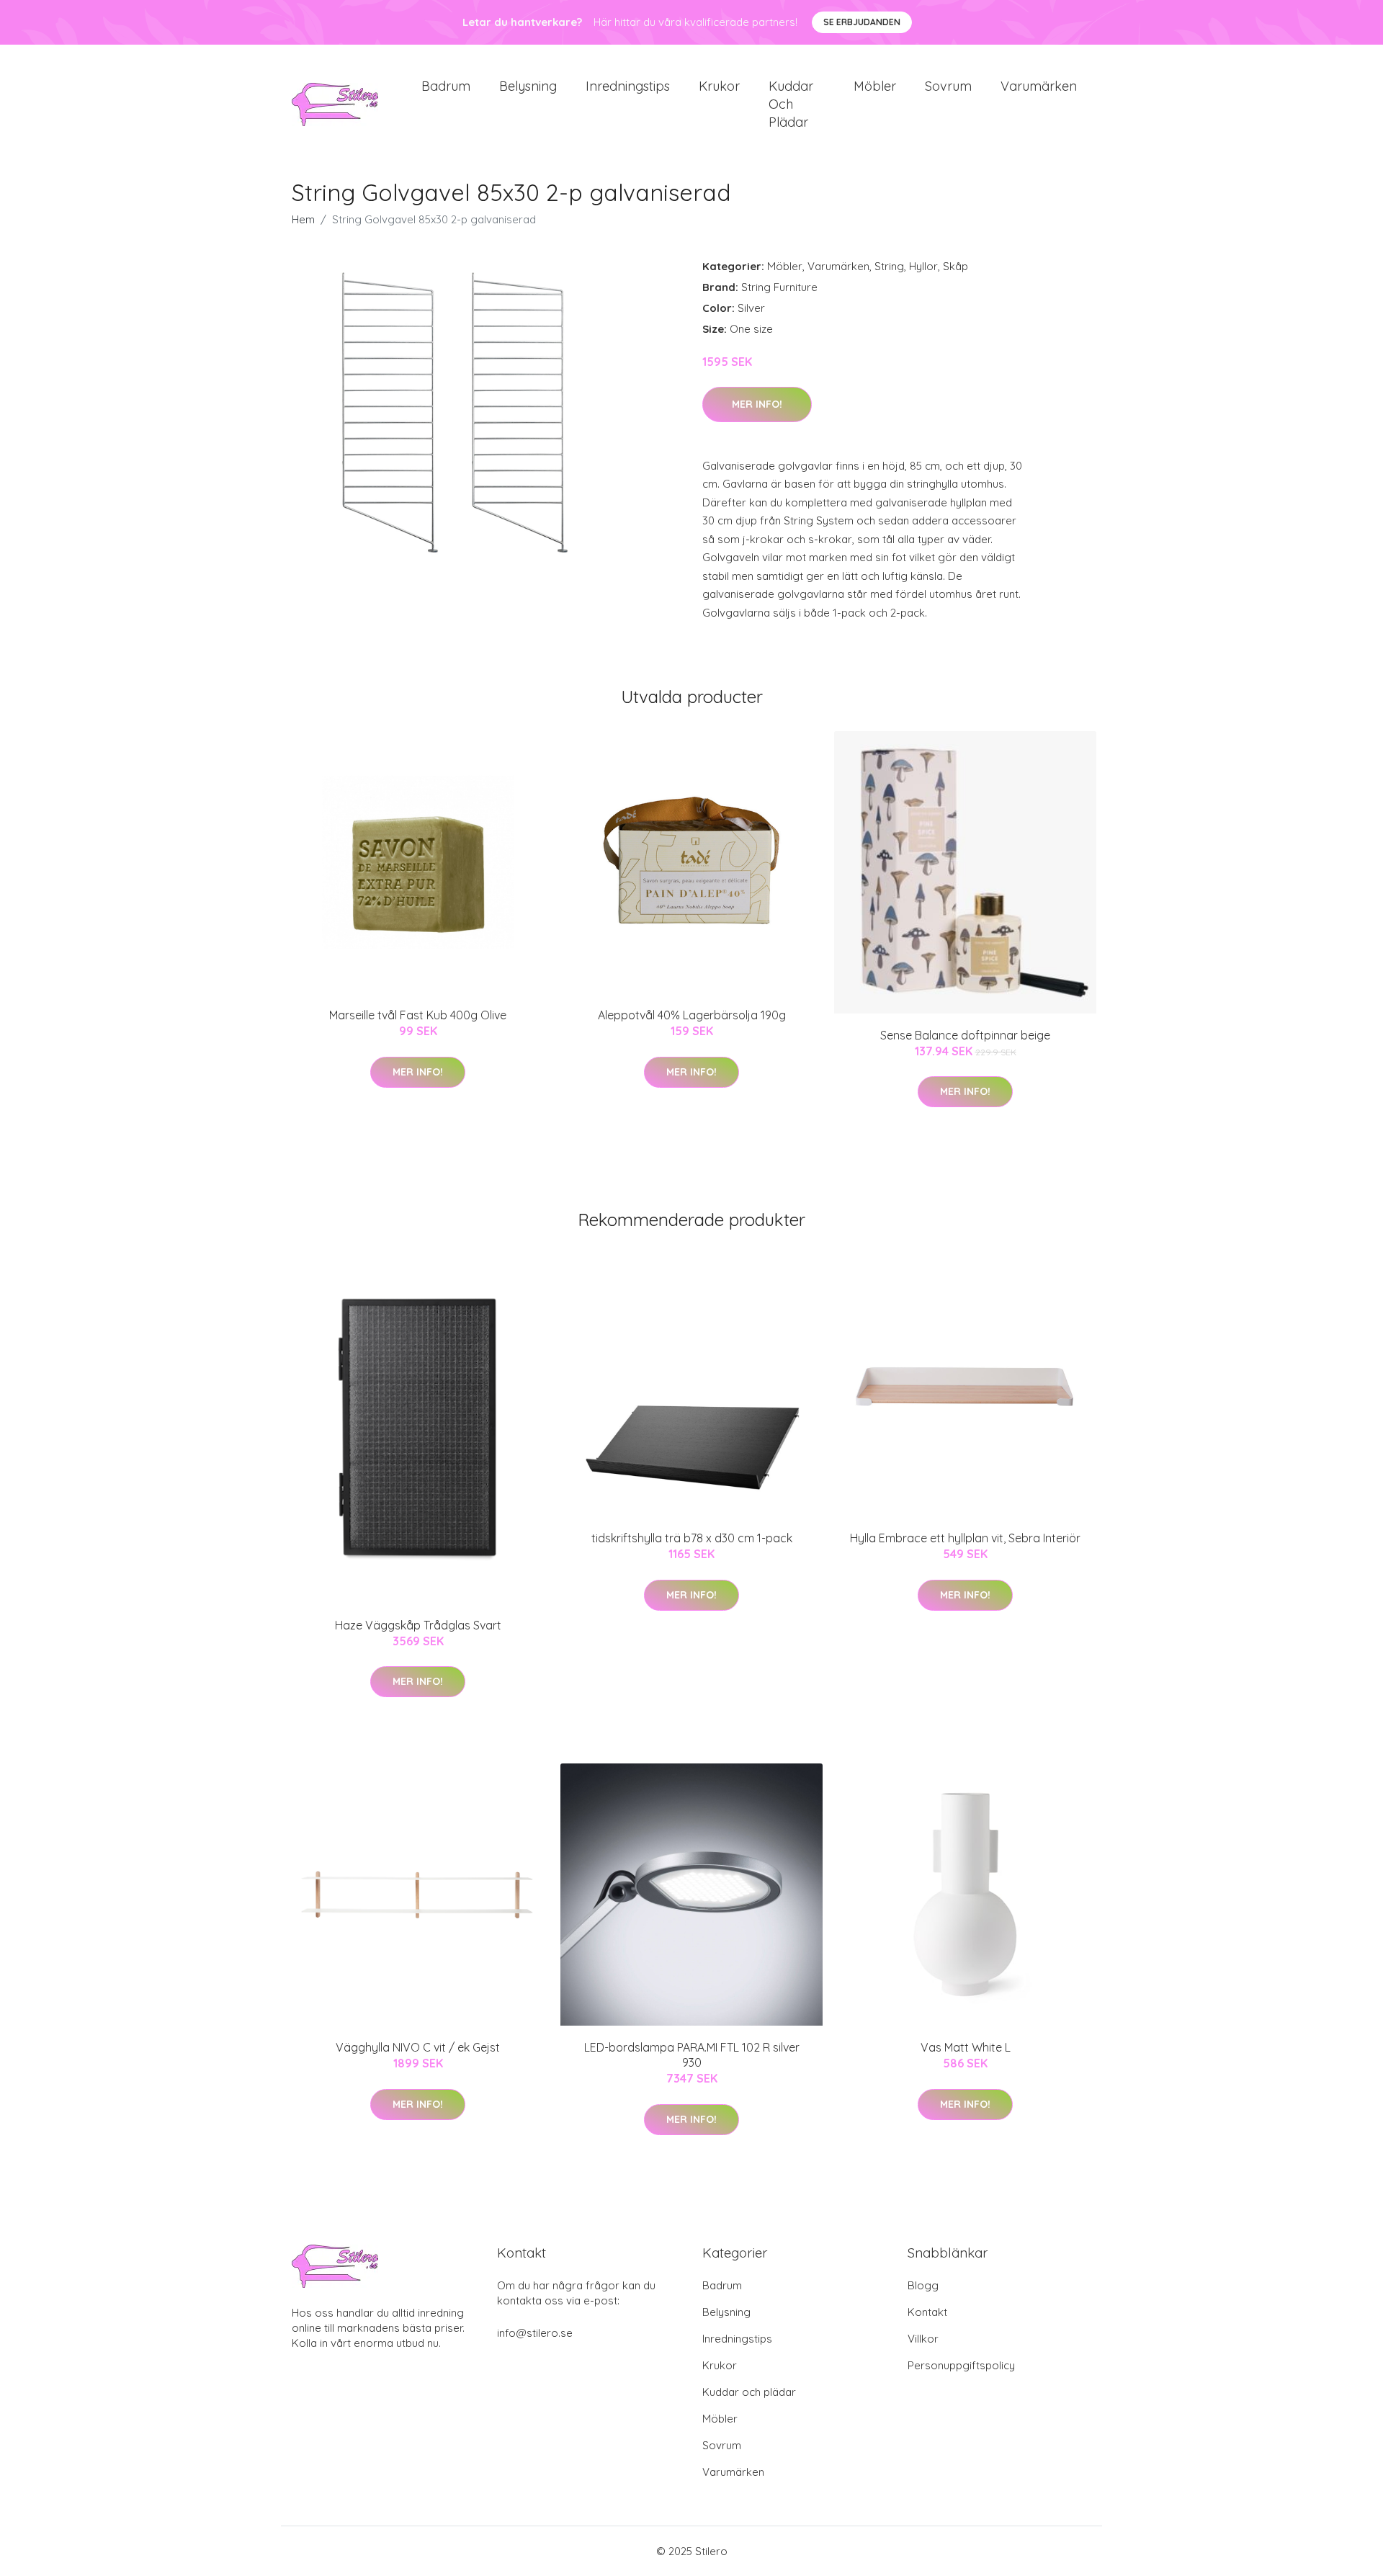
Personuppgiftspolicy (961, 2365)
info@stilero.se (535, 2333)
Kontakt (927, 2312)
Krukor (719, 86)
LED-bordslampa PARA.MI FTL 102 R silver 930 (692, 2055)
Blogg (923, 2285)
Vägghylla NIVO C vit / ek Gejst (418, 2047)
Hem (303, 219)
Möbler (875, 86)
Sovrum (948, 86)
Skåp (955, 266)
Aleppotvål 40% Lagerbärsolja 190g (692, 1015)
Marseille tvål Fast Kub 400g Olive (418, 1015)
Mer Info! (757, 404)
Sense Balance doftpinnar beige (965, 1035)
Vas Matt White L (966, 2047)
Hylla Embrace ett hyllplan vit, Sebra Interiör (965, 1538)
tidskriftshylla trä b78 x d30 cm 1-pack (692, 1538)
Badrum (446, 86)
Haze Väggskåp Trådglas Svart (418, 1625)
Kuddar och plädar (791, 104)
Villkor (923, 2339)
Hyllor (923, 266)
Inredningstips (628, 86)
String (889, 266)
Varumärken (1039, 86)
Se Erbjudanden (862, 22)
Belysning (528, 86)
